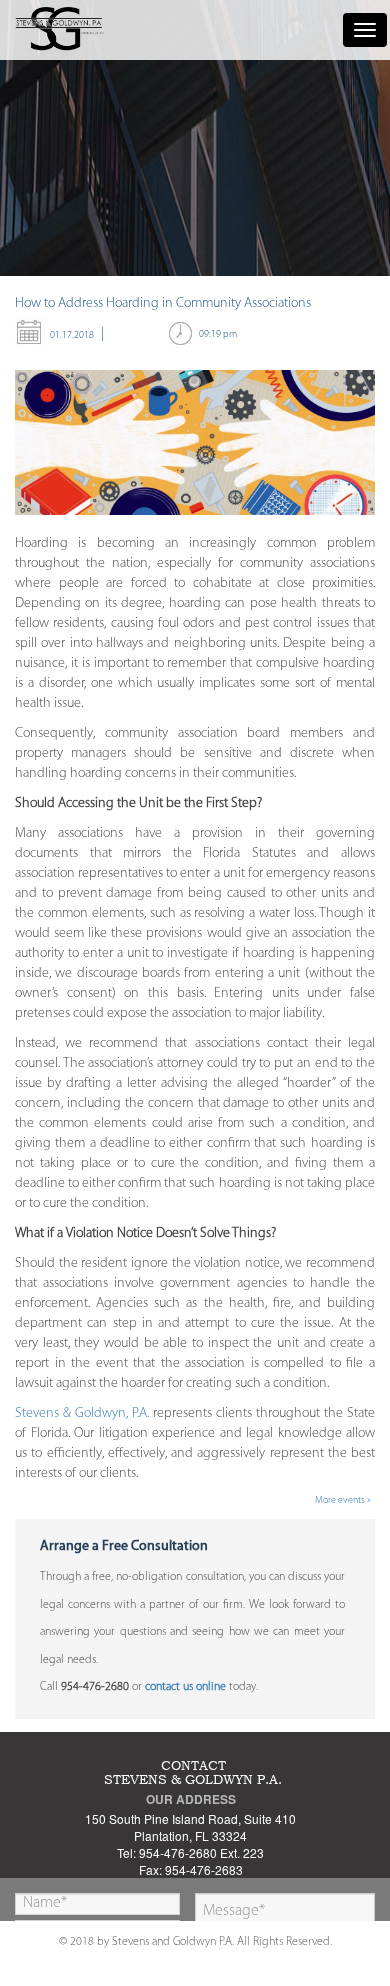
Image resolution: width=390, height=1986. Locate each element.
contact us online (185, 1687)
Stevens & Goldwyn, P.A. (82, 1413)
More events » (343, 1500)
